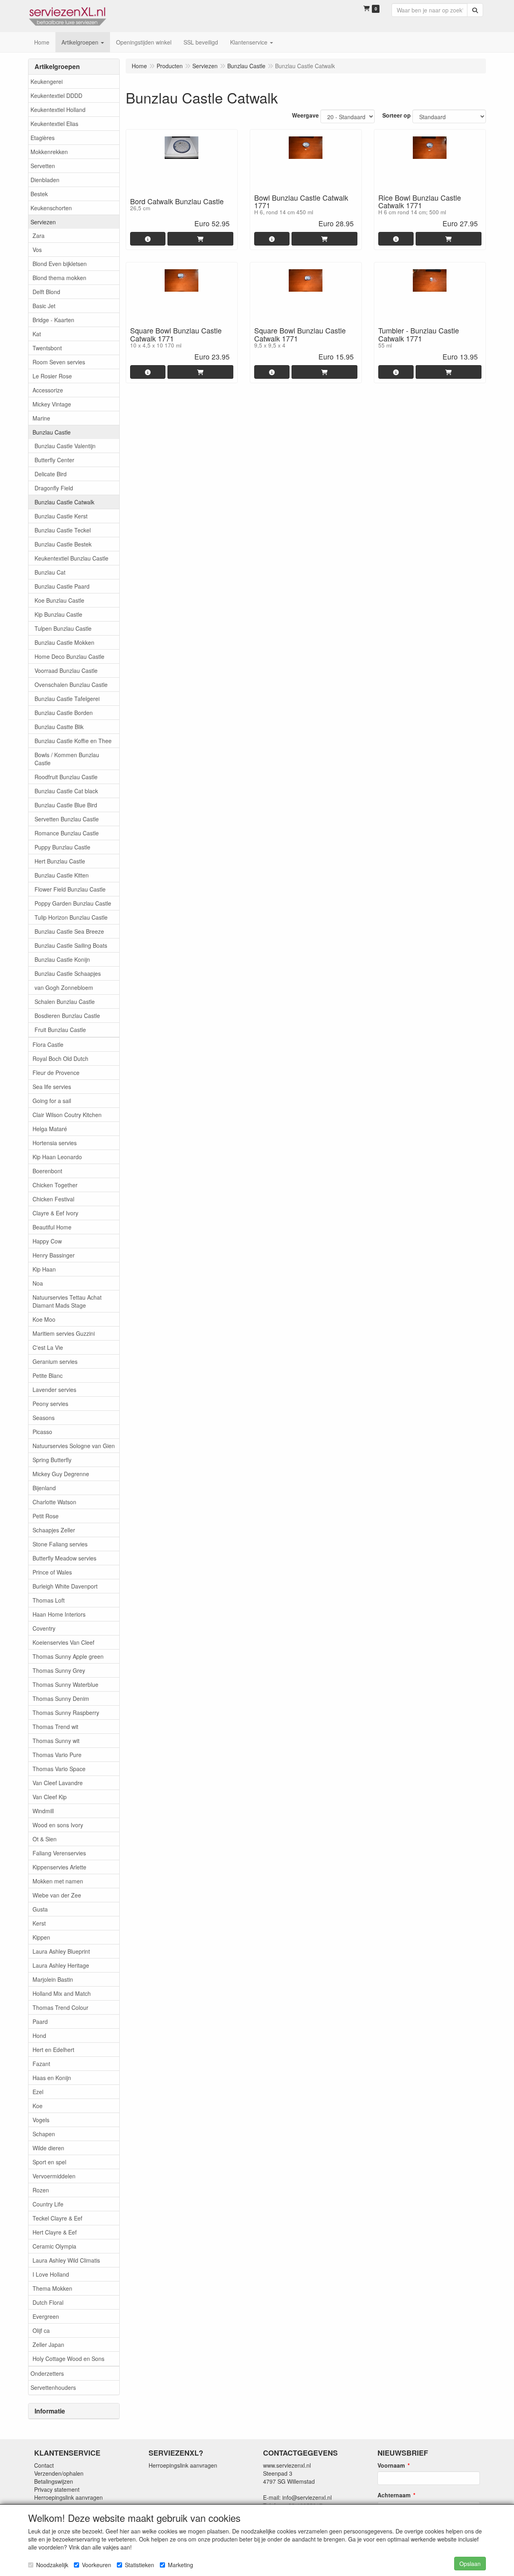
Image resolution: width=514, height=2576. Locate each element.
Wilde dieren (48, 2148)
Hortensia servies (55, 1143)
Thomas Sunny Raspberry (66, 1713)
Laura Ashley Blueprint (61, 1951)
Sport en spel (49, 2162)
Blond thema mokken (59, 278)
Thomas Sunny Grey (59, 1670)
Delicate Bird (51, 474)
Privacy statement (57, 2489)
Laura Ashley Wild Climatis (66, 2260)
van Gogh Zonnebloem (64, 987)
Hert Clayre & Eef (55, 2232)
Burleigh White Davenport (65, 1586)
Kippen (41, 1937)
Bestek (39, 194)
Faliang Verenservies (59, 1853)
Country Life (48, 2204)
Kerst (39, 1923)
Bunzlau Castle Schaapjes (68, 973)
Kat (37, 334)
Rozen (41, 2190)
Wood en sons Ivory (58, 1825)
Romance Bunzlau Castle (67, 833)
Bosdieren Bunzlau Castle (67, 1016)
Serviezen (43, 222)
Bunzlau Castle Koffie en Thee (73, 741)
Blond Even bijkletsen (60, 264)
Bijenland (44, 1488)
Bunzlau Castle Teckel (63, 530)
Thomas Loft (49, 1600)
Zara (39, 236)
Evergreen (46, 2316)
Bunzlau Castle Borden (64, 713)
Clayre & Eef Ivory (55, 1213)
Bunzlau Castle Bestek (63, 544)
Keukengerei (47, 81)
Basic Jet (44, 306)
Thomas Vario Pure (57, 1755)
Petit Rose (46, 1516)
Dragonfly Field (54, 488)
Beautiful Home (52, 1227)
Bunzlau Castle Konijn (62, 959)
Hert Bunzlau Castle (60, 861)
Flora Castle (48, 1044)
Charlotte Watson (54, 1502)
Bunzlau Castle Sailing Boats (71, 945)
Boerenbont (47, 1171)
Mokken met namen (58, 1881)
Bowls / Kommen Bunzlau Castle (67, 759)
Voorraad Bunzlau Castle (66, 670)
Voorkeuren (97, 2565)
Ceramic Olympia (54, 2246)
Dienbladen (45, 180)
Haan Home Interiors (59, 1614)
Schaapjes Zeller (54, 1530)
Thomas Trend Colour (60, 2007)
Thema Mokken (52, 2288)
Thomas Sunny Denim (61, 1698)
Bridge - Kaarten (53, 320)
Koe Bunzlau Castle (59, 600)
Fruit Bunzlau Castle (60, 1030)
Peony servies (50, 1404)
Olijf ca (41, 2330)
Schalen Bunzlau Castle (65, 1002)
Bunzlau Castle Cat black (66, 791)
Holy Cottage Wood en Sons (68, 2359)
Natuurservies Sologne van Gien (74, 1446)
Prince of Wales (52, 1572)
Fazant (41, 2064)
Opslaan (470, 2564)
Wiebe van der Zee (57, 1895)
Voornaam (391, 2465)
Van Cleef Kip (50, 1797)
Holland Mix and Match (62, 1993)
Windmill (43, 1811)
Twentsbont (47, 348)
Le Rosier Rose (52, 376)
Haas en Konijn (52, 2078)
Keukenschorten (51, 208)
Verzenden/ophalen (59, 2473)
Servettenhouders (53, 2387)
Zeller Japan (48, 2344)
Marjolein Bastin (53, 1979)
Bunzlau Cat (50, 572)
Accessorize (48, 390)
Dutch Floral (48, 2302)
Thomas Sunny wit (56, 1741)
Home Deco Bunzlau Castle (69, 656)
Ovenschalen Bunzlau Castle (71, 685)
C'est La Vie (48, 1347)
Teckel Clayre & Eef (57, 2218)
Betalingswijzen (54, 2481)
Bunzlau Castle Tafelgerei (67, 699)
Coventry (44, 1628)
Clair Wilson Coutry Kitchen (67, 1115)
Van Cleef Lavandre (58, 1783)
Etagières (43, 138)
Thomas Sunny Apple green (68, 1656)
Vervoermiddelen (54, 2176)
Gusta (40, 1909)
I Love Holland (51, 2274)
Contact (44, 2465)
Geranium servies (55, 1361)
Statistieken (140, 2565)
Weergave (305, 115)
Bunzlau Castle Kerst (61, 516)
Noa (38, 1283)
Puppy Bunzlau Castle (62, 847)
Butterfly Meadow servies (64, 1558)
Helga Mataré (50, 1129)
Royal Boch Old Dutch (60, 1058)
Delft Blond (46, 292)
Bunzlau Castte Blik (59, 727)
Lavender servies (54, 1390)
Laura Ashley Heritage (61, 1965)
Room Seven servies (59, 362)
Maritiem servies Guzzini (64, 1333)
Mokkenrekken (49, 152)
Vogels (41, 2120)
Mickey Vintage (52, 404)
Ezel (38, 2092)
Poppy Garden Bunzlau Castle (73, 903)
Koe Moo (44, 1319)
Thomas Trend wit (55, 1727)
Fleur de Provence (56, 1073)
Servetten (43, 166)
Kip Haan (44, 1269)
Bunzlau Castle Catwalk (64, 502)
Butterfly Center (54, 460)
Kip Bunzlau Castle (58, 614)
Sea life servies (52, 1087)
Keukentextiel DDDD (56, 95)
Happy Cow (47, 1241)
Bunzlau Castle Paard (62, 586)
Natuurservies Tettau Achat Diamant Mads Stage (67, 1301)
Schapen (44, 2134)
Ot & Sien (45, 1839)
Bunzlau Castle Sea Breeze (69, 931)
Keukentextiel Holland (58, 110)
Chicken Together (55, 1185)
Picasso (42, 1432)
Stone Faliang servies (60, 1544)
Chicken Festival (53, 1199)
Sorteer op (397, 115)
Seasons (44, 1418)
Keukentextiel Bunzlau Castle (71, 558)
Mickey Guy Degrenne (61, 1474)
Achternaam (394, 2495)
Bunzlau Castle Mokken (64, 642)
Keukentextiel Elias (54, 124)
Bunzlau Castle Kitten (62, 875)
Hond (39, 2036)
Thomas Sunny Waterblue (65, 1684)
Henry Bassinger (54, 1255)
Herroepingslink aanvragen (68, 2497)
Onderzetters (47, 2373)
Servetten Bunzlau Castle (67, 819)
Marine (41, 418)
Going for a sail (52, 1101)
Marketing (181, 2565)
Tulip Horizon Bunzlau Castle (71, 917)
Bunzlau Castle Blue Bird (66, 805)
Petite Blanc (48, 1375)
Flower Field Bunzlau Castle (70, 889)
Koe (38, 2106)
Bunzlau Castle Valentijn (65, 446)
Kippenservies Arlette (59, 1867)
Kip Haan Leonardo (57, 1157)
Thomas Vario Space (59, 1769)
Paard (40, 2021)
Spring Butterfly (52, 1460)
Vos (37, 250)
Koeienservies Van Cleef (63, 1642)
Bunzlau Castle (52, 432)
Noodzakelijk (52, 2565)
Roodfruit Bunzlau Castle (66, 777)
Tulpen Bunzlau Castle (63, 628)
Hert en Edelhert (53, 2050)
